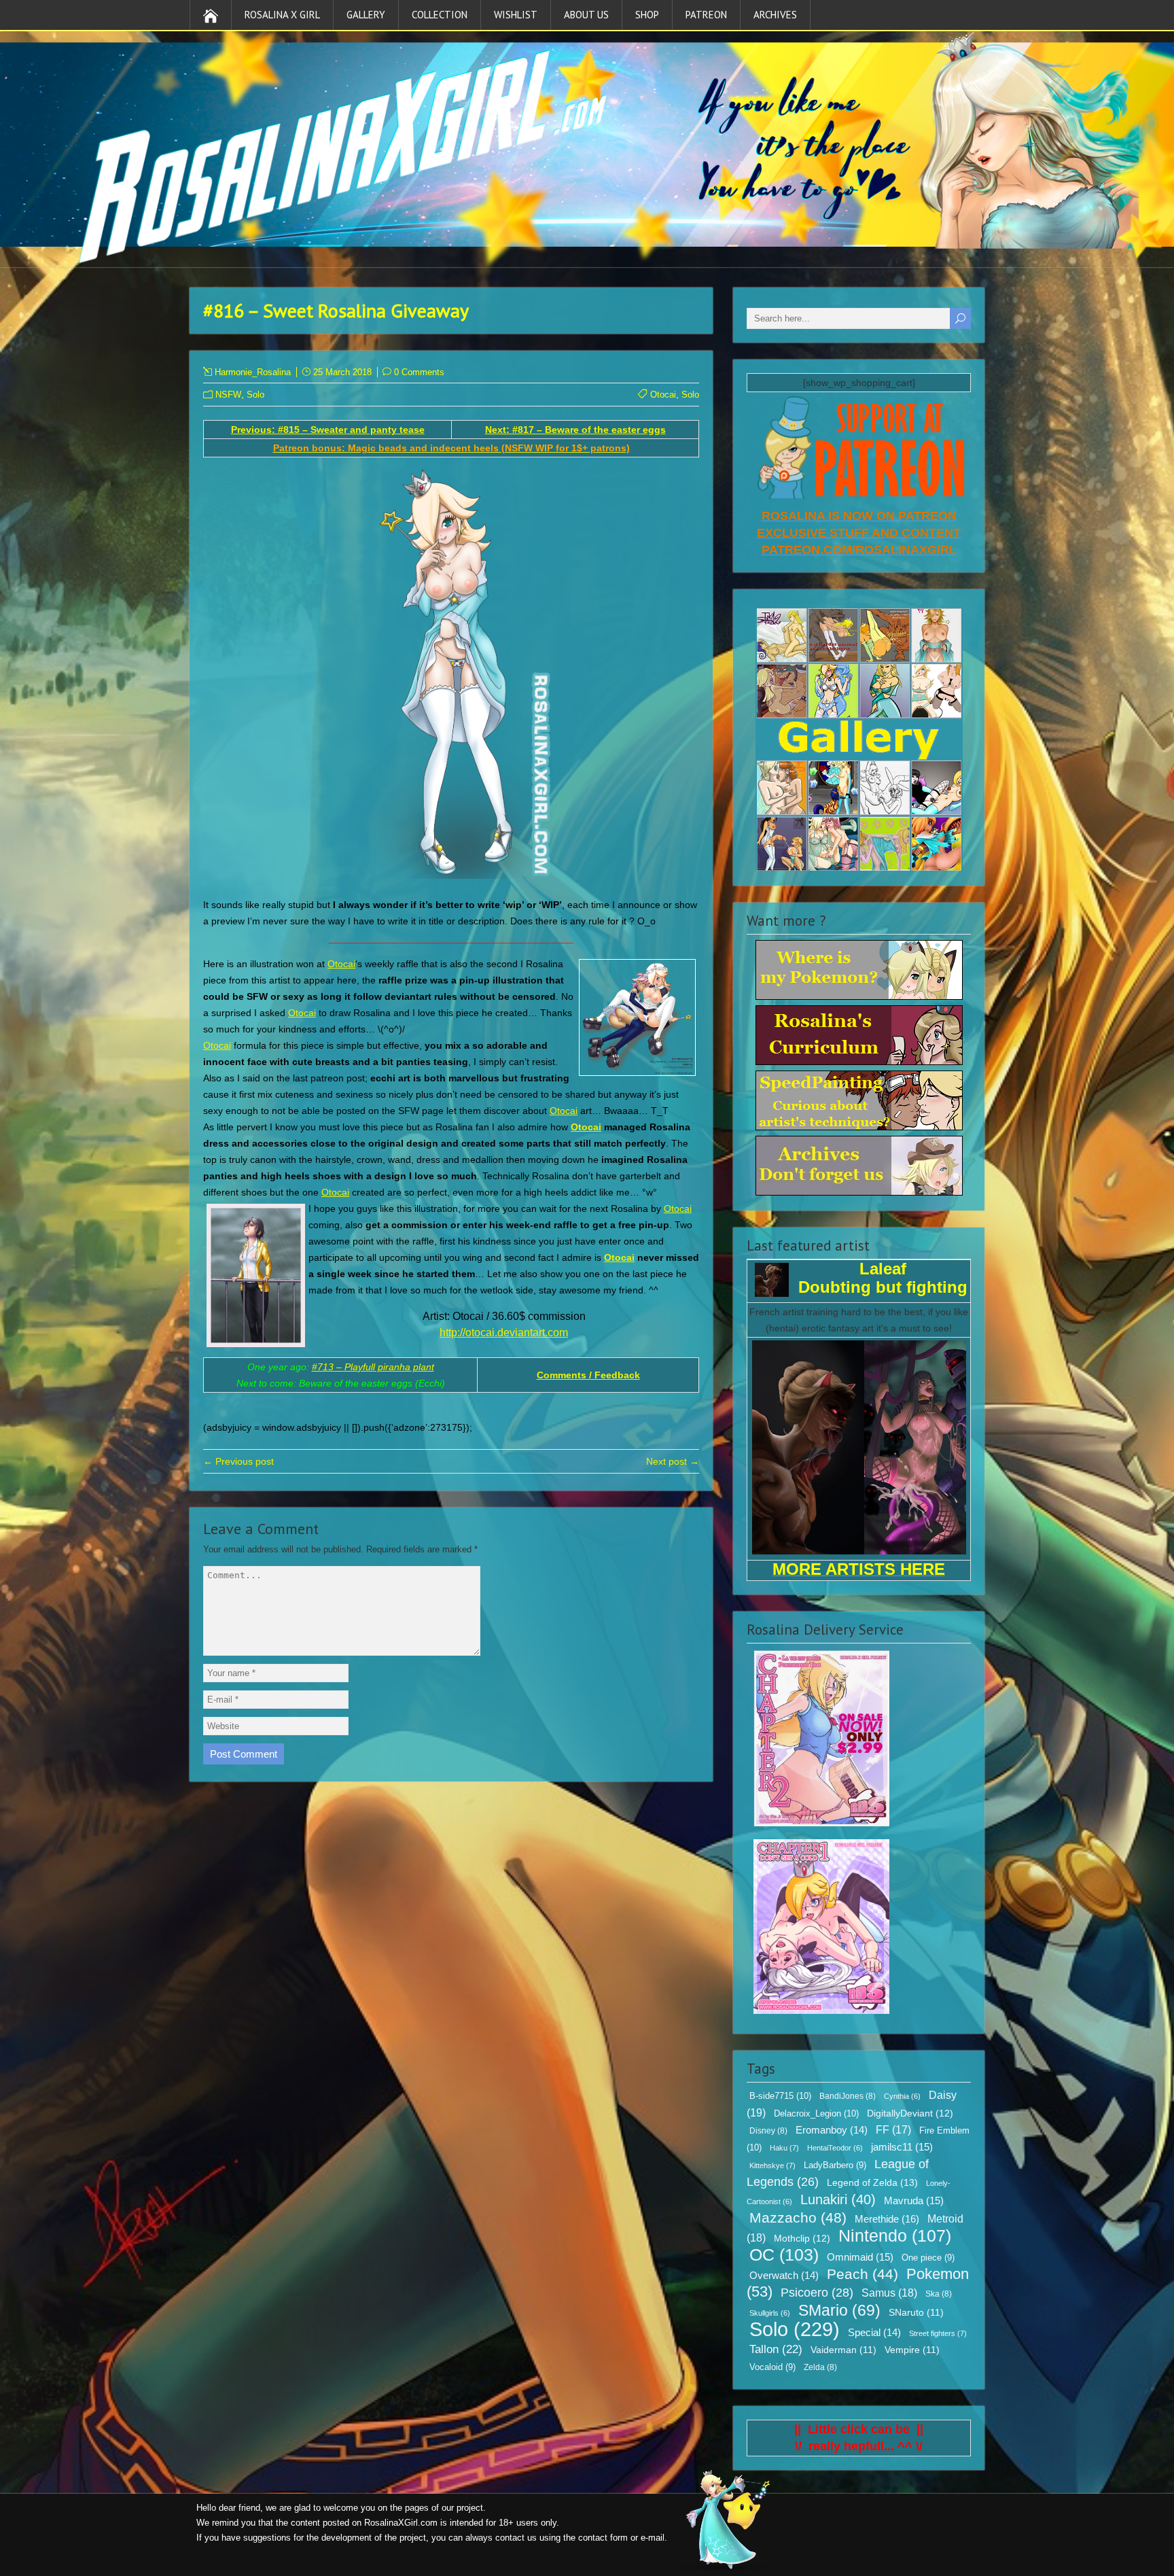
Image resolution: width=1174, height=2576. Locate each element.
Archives (775, 15)
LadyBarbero (835, 2165)
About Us (586, 15)
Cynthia (902, 2096)
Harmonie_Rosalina (253, 372)
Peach (862, 2274)
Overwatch (784, 2276)
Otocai (663, 395)
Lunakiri (838, 2199)
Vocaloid (772, 2367)
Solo (255, 395)
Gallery (366, 15)
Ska (939, 2294)
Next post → (673, 1461)
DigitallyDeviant (910, 2113)
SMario (839, 2310)
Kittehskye (772, 2165)
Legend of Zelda (872, 2182)
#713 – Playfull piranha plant (373, 1367)
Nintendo (895, 2235)
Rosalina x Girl (282, 15)
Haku (784, 2148)
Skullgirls (770, 2313)
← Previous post (238, 1461)
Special (874, 2333)
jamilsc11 (902, 2147)
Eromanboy (832, 2130)
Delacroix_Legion (816, 2113)
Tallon (776, 2349)
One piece (928, 2258)
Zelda (820, 2367)
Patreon (706, 15)
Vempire (912, 2350)
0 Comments (419, 372)
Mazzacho (798, 2217)
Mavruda (914, 2200)
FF (893, 2130)
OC (784, 2255)
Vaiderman (843, 2350)
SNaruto (916, 2313)
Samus (889, 2293)
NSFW (228, 395)
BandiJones (848, 2096)
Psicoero (817, 2293)
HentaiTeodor (835, 2148)
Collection (440, 15)
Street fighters (938, 2333)
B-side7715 (780, 2096)
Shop (647, 15)
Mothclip (802, 2238)
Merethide (887, 2219)
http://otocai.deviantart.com (504, 1333)
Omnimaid (860, 2257)
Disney (768, 2131)
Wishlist (516, 15)
